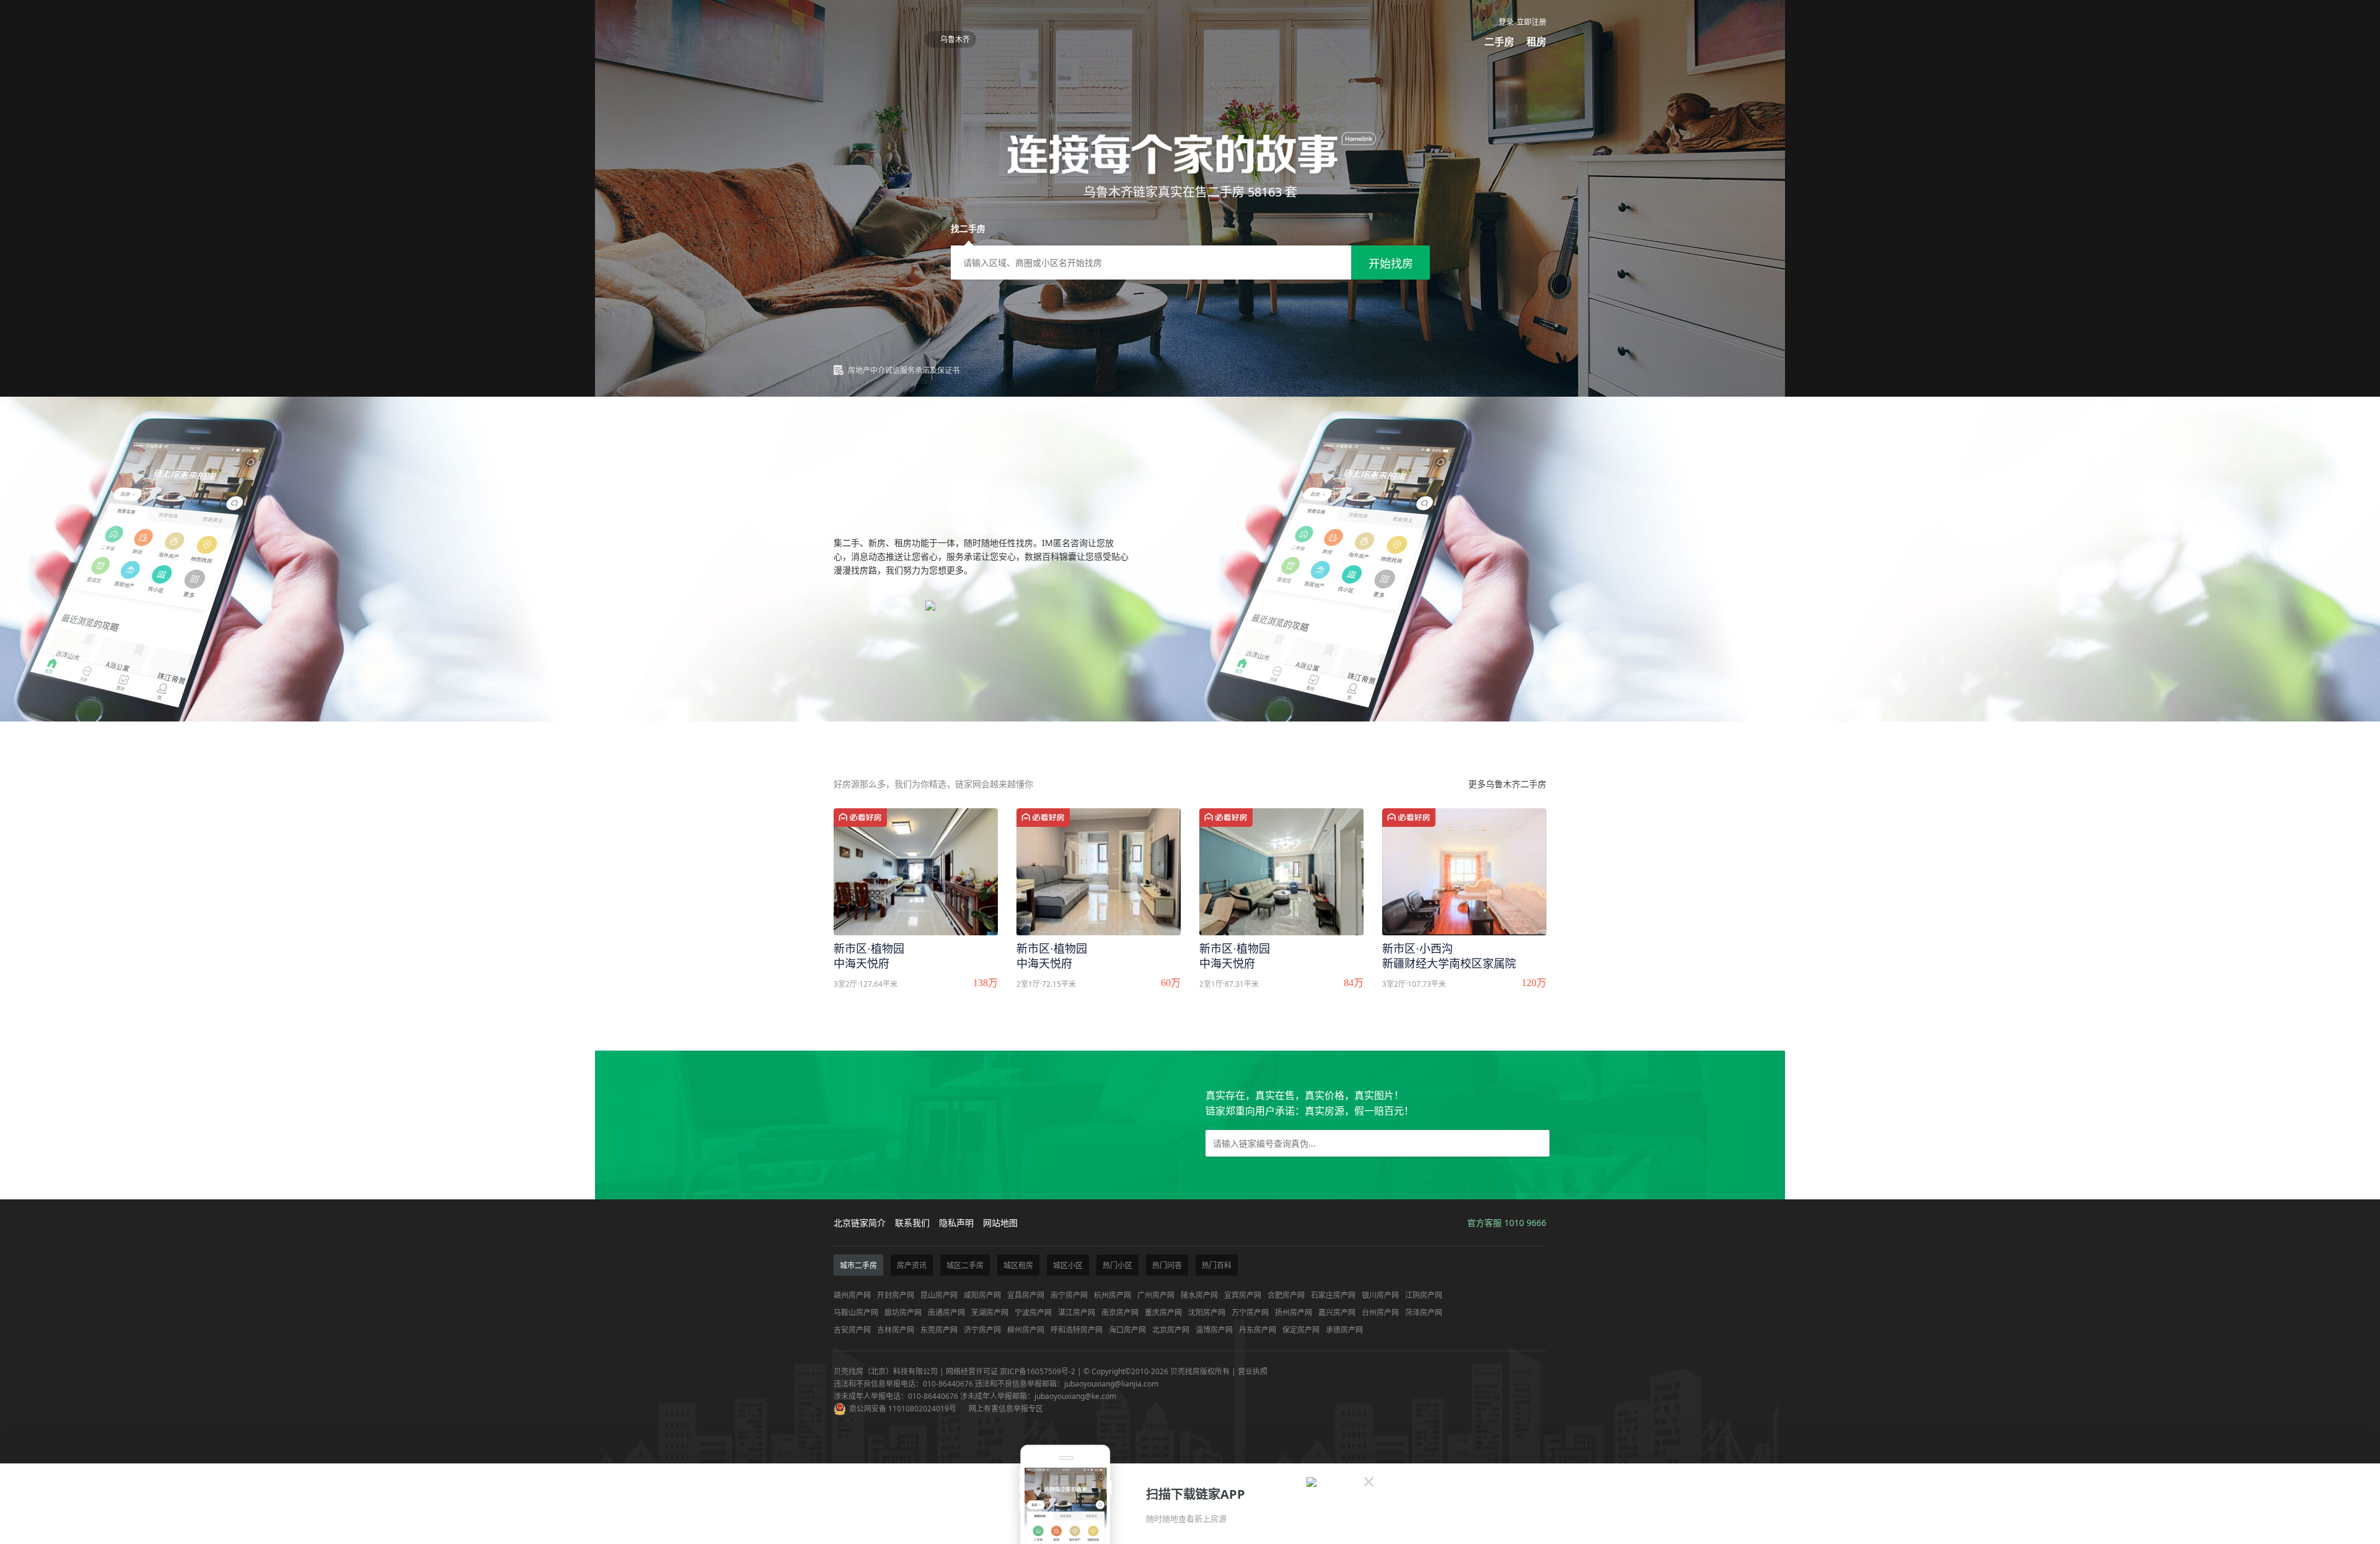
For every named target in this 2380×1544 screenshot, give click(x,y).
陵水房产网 (1199, 1295)
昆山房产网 (939, 1295)
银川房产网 (1380, 1295)
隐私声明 (956, 1223)
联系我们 (912, 1223)
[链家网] (876, 36)
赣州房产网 (852, 1295)
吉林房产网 (896, 1330)
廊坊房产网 (903, 1312)
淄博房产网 (1214, 1330)
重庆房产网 (1163, 1312)
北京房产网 (1171, 1330)
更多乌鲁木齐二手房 (1507, 784)
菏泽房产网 (1424, 1312)
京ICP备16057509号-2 (1038, 1371)
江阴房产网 (1424, 1295)
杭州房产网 (1113, 1295)
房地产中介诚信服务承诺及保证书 (904, 370)
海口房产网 (1127, 1330)
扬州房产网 (1294, 1312)
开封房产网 (896, 1295)
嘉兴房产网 (1337, 1312)
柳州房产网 (1026, 1330)
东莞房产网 (939, 1330)
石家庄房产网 (1333, 1295)
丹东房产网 (1258, 1330)
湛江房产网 (1077, 1312)
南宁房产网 (1069, 1295)
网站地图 (1000, 1223)
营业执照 (1253, 1371)
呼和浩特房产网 (1077, 1330)
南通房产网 (946, 1312)
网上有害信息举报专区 (1006, 1409)
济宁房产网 (982, 1330)
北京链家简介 (860, 1223)
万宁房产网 (1250, 1312)
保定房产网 (1301, 1330)
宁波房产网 (1033, 1312)
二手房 (1499, 42)
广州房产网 (1156, 1295)
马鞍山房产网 (856, 1312)
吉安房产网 (852, 1330)
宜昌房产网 (1026, 1295)
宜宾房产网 (1243, 1295)
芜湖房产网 (990, 1312)
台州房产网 (1380, 1312)
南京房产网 (1120, 1312)
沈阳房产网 (1207, 1312)
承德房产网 (1344, 1330)
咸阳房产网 (982, 1295)
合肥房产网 (1286, 1295)
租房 (1536, 42)
